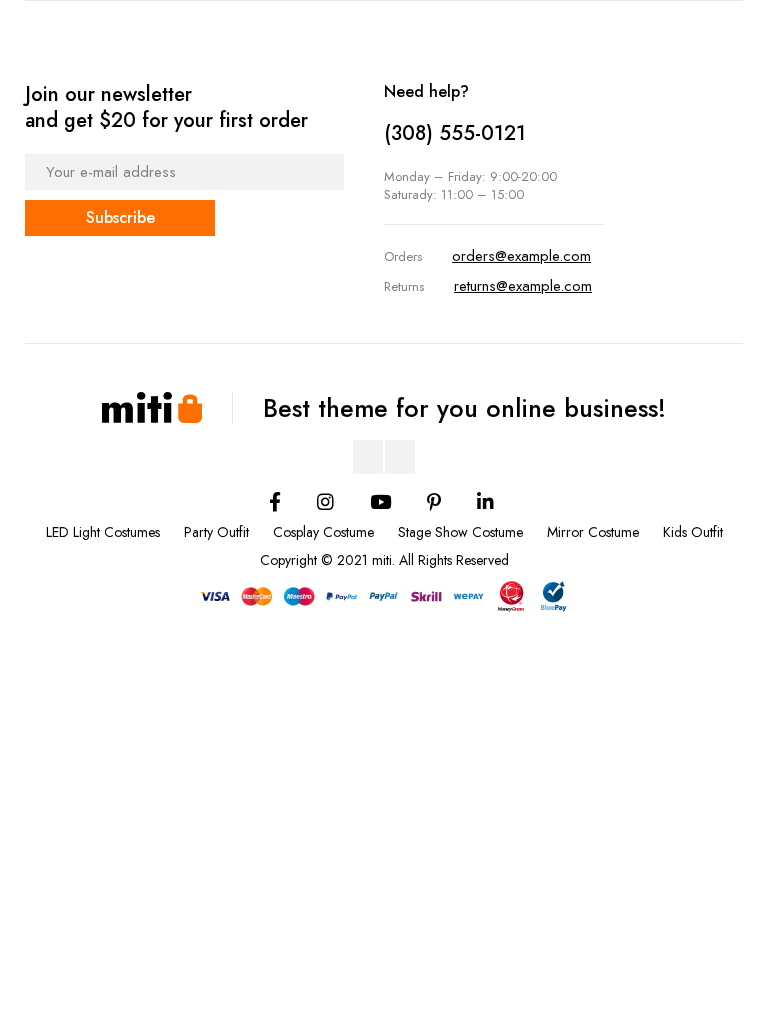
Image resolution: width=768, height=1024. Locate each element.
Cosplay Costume (323, 532)
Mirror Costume (593, 532)
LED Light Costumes (103, 532)
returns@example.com (523, 286)
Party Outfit (216, 532)
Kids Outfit (693, 532)
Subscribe (120, 217)
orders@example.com (521, 256)
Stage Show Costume (460, 532)
